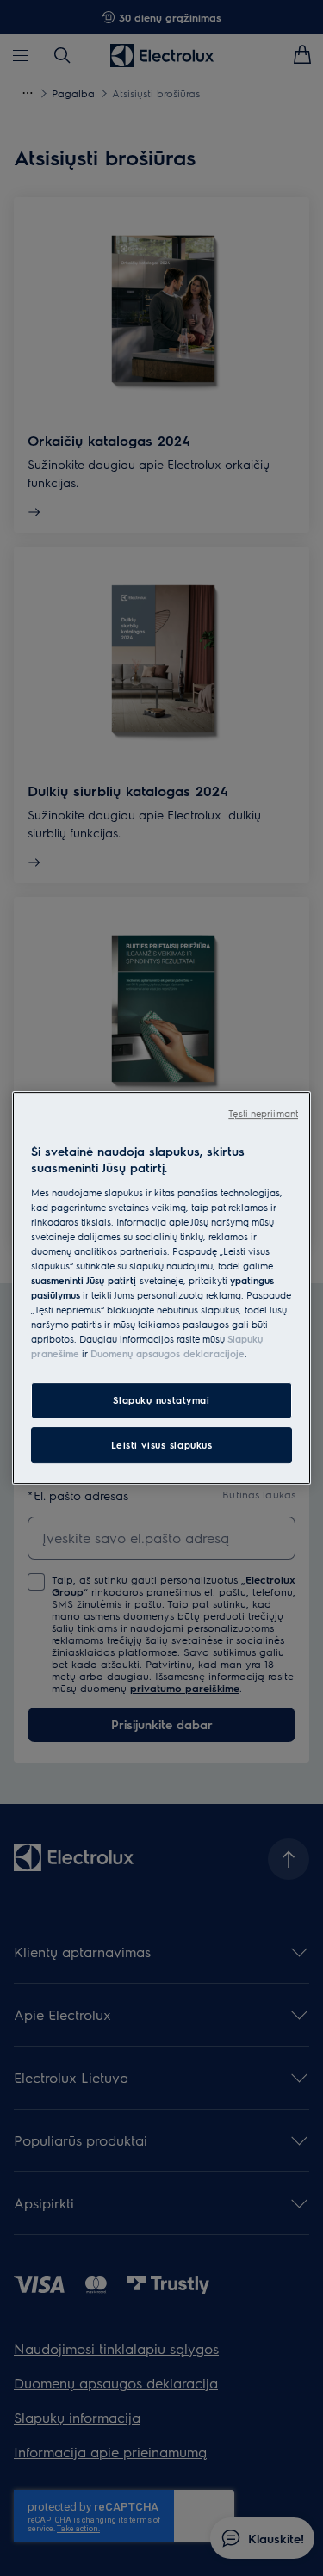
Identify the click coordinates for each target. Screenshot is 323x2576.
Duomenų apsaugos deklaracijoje (168, 1353)
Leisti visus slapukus (162, 1445)
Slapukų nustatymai (161, 1401)
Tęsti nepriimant (263, 1113)
